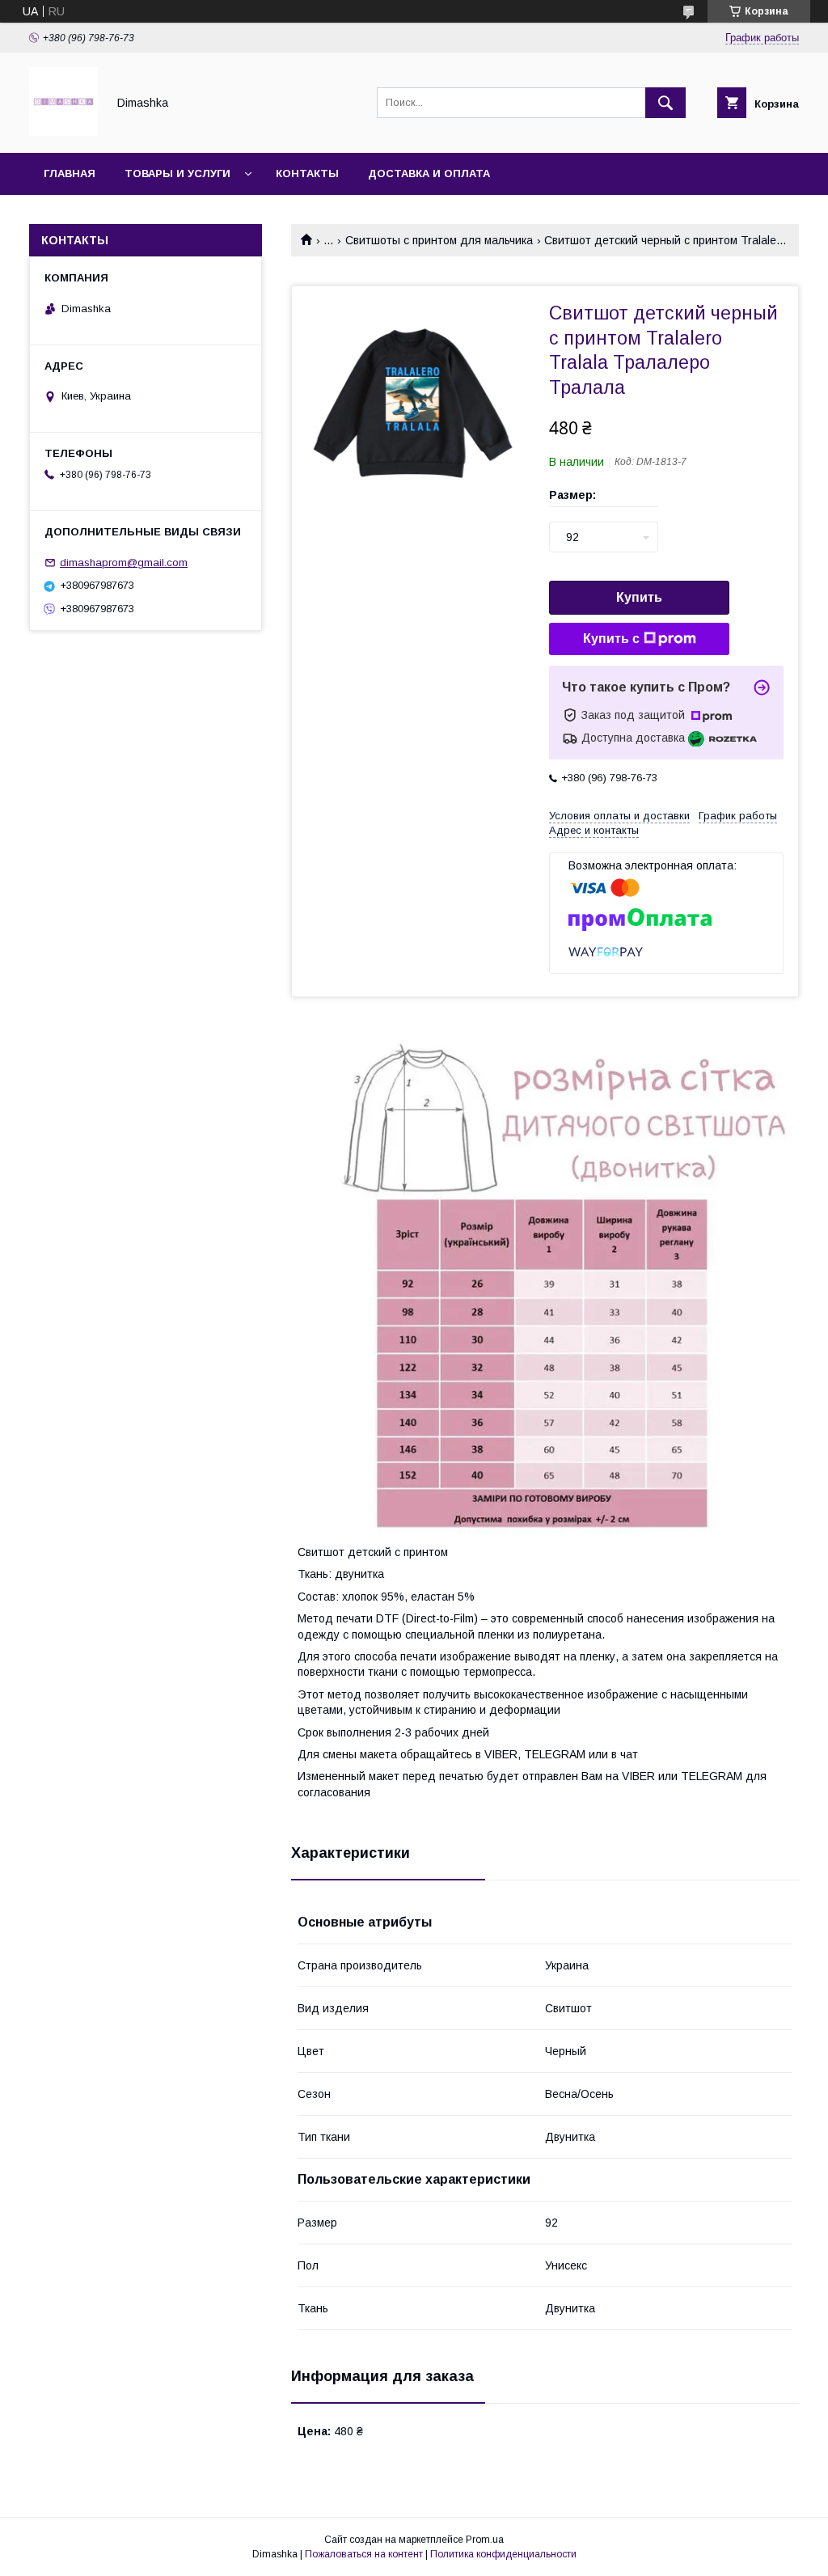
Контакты (307, 173)
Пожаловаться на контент (364, 2554)
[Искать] (665, 103)
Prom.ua (485, 2540)
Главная (70, 173)
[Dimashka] (63, 132)
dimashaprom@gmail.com (124, 563)
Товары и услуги (177, 173)
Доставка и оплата (429, 173)
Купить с (611, 639)
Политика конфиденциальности (503, 2554)
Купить (639, 597)
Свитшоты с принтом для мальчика (439, 240)
